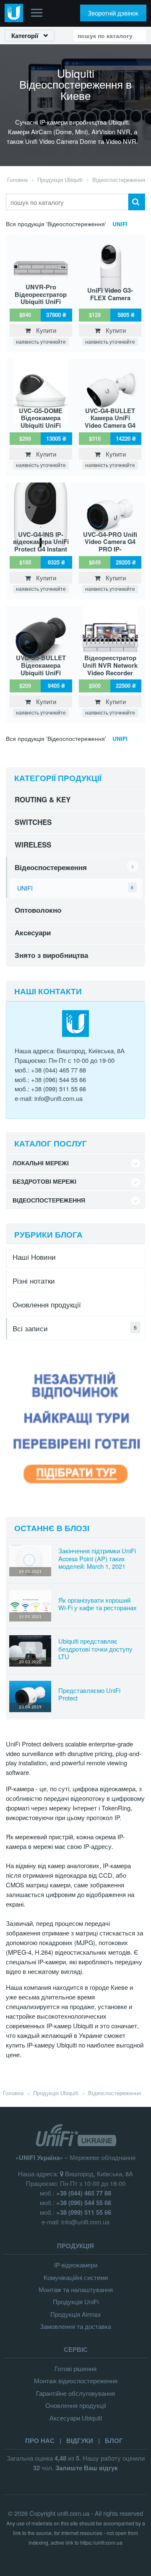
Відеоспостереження (51, 867)
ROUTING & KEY (43, 799)
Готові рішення (75, 2368)
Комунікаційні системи (76, 2277)
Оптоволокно (38, 910)
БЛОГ (114, 2441)
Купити (44, 330)
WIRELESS (33, 845)
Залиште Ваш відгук (87, 2468)
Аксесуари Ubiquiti (76, 2418)
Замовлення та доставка (75, 2326)
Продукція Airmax (75, 2314)
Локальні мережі (41, 1163)
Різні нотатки (34, 1280)
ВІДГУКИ (80, 2441)
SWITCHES (33, 822)
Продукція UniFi (76, 2302)
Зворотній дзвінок (113, 13)
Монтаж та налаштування (76, 2289)
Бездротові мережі (44, 1181)
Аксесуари (33, 932)
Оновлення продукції (47, 1304)
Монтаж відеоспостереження (76, 2381)
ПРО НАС (40, 2441)
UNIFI (120, 224)
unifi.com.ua (73, 2513)
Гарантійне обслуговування (75, 2393)
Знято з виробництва (51, 955)
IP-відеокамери (76, 2265)
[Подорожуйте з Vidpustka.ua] (75, 1498)
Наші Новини (34, 1257)
